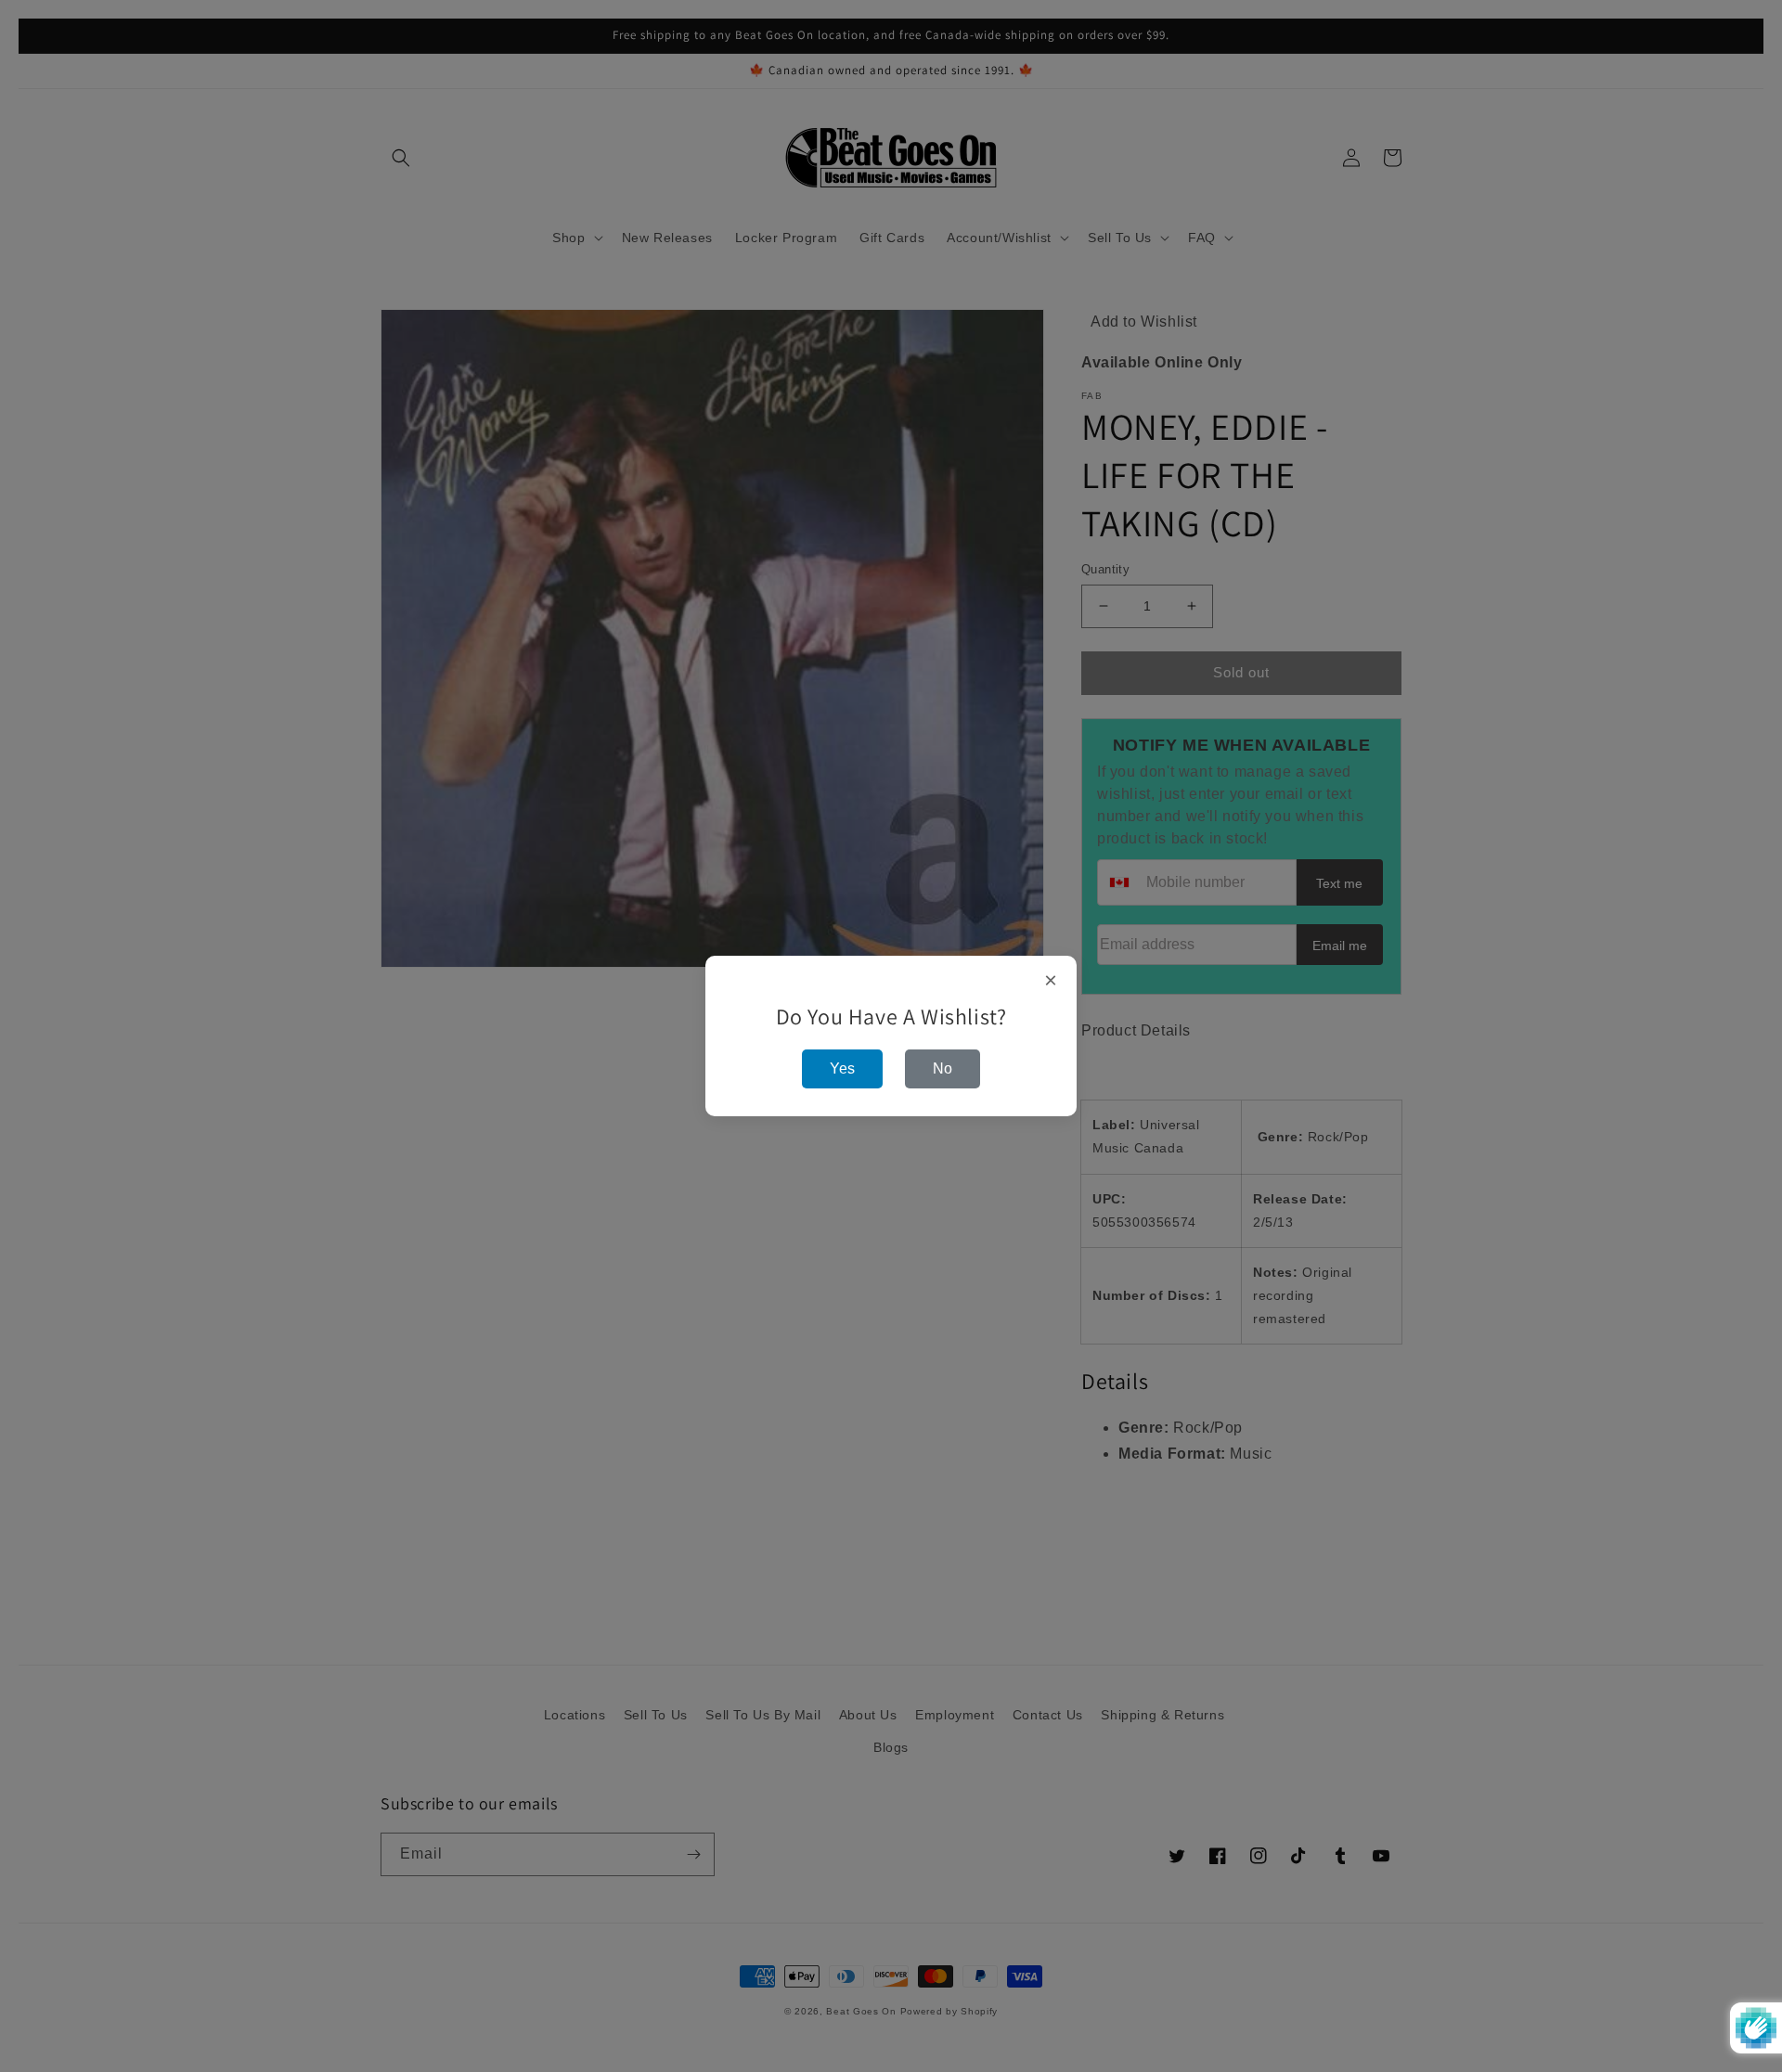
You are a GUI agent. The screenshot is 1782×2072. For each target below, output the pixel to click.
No (943, 1068)
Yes (842, 1068)
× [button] (1051, 981)
